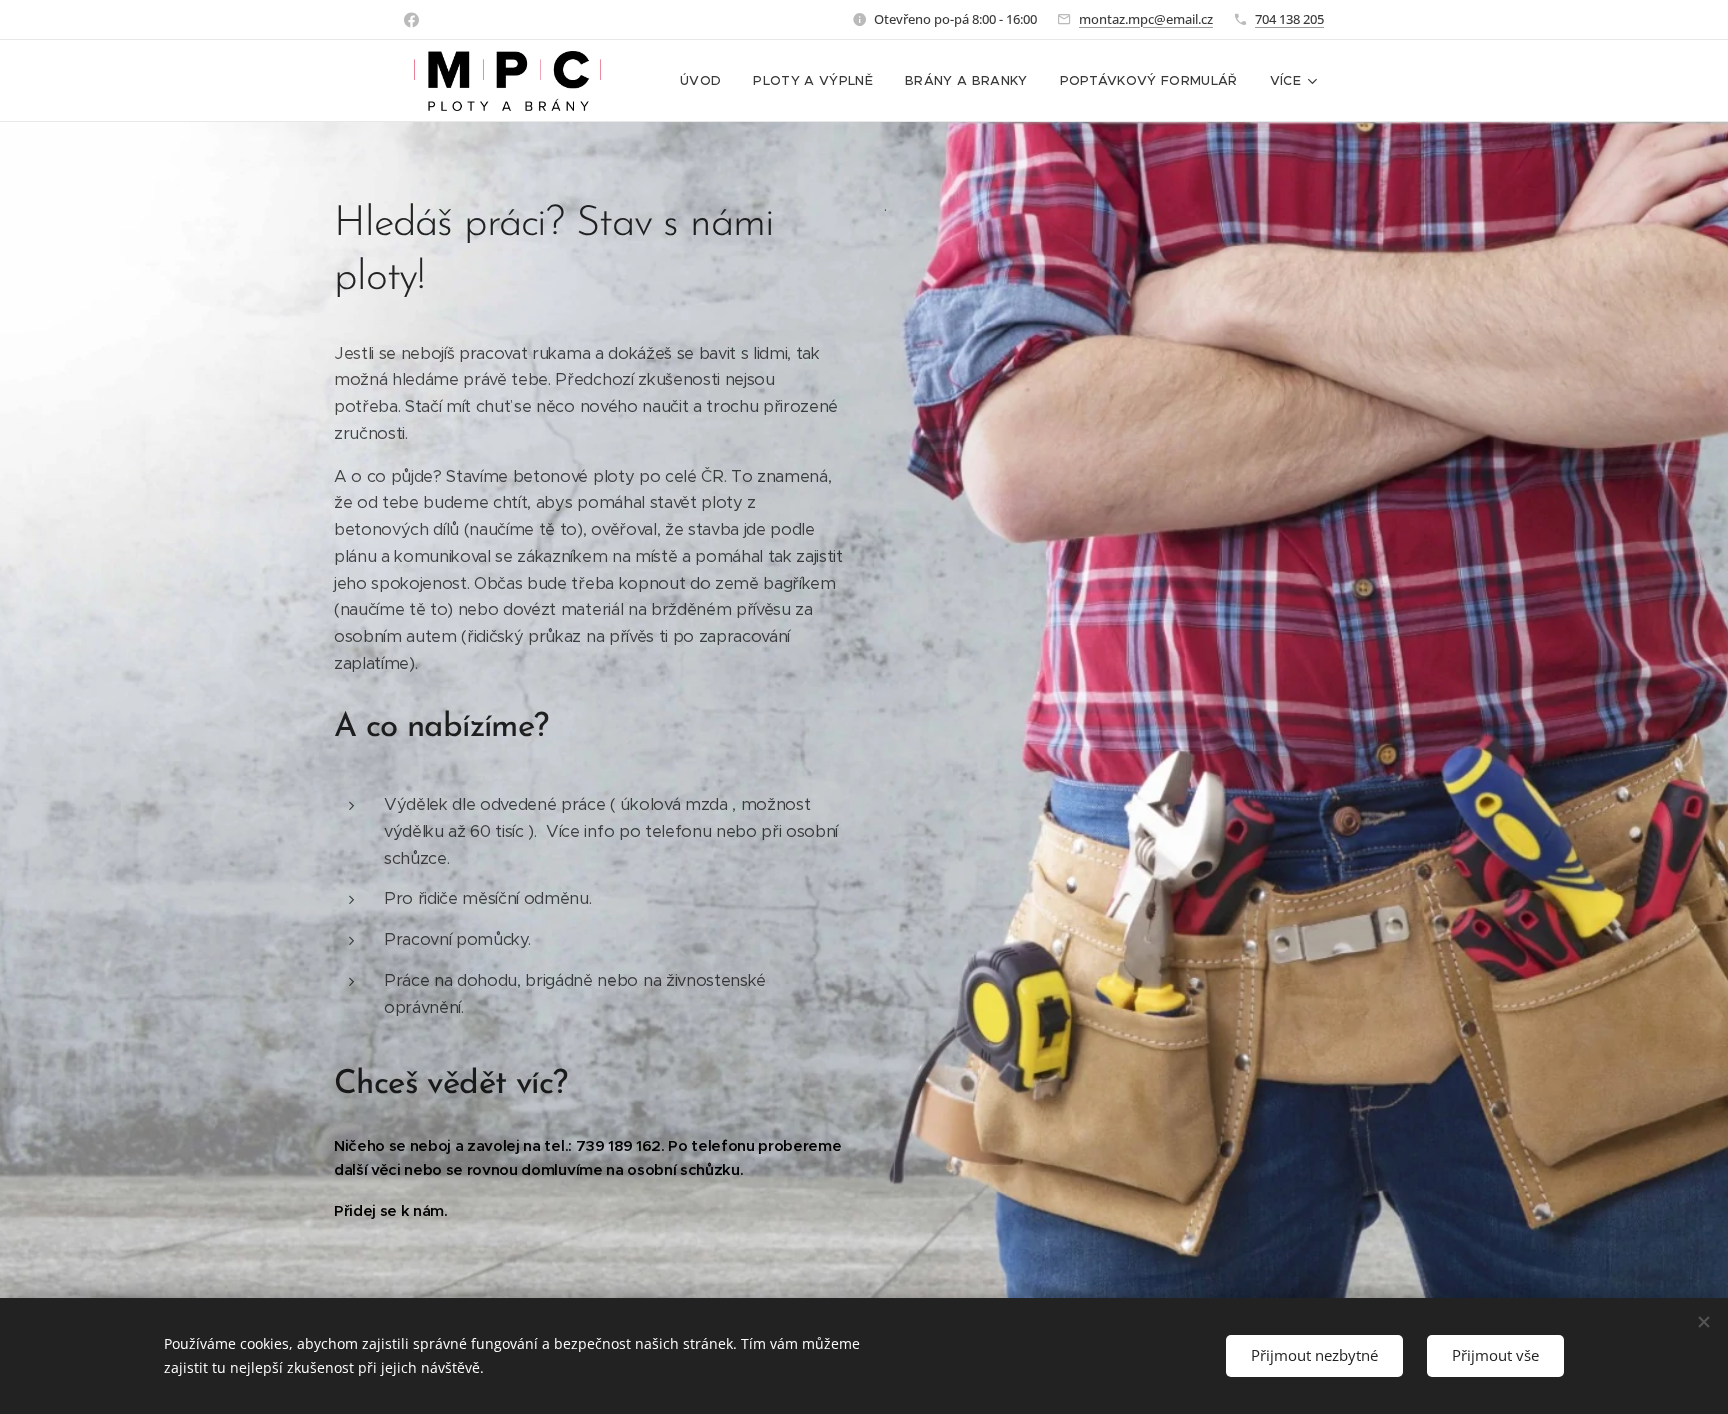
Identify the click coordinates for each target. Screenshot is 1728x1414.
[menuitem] (706, 81)
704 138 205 (1289, 19)
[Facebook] (411, 20)
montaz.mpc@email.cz (1146, 19)
